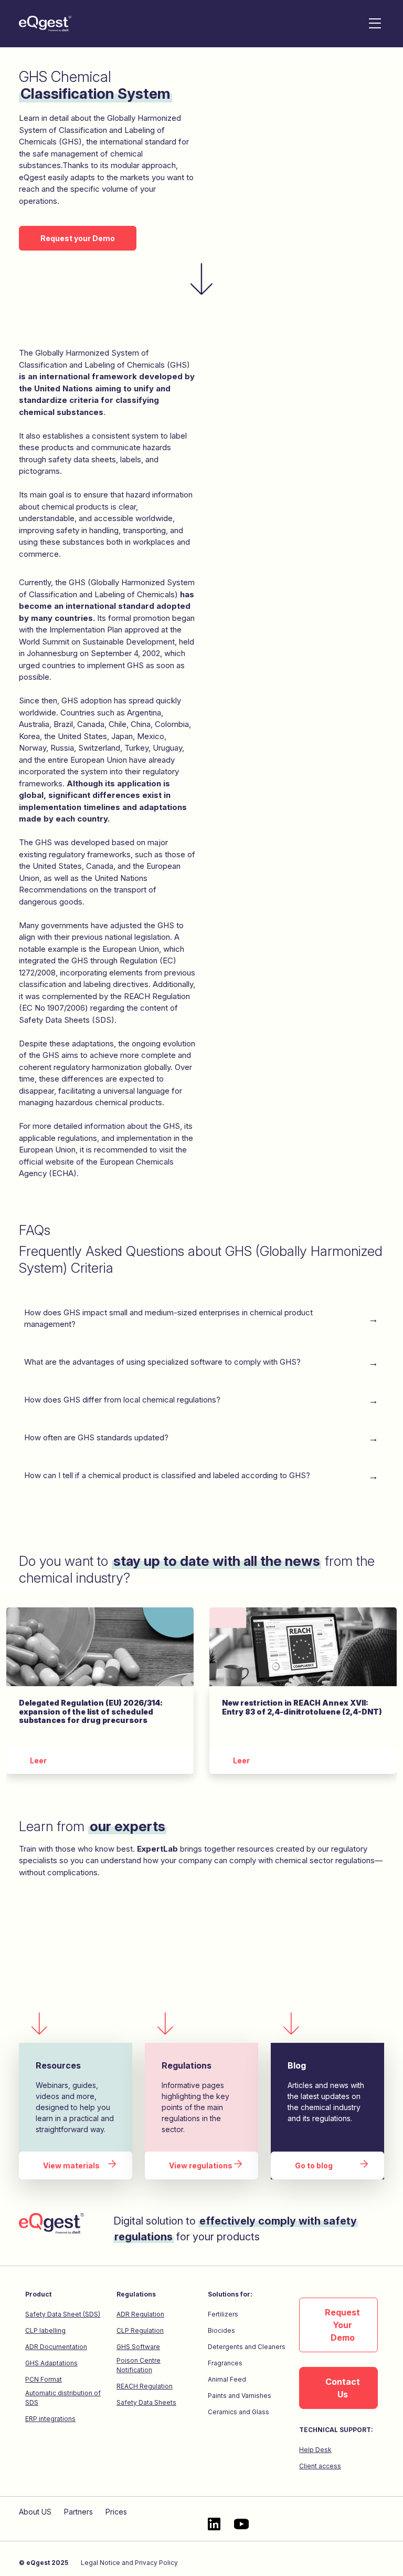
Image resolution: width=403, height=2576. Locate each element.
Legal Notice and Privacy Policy (129, 2563)
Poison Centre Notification (139, 2365)
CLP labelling (45, 2330)
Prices (116, 2512)
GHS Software (138, 2347)
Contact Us (343, 2388)
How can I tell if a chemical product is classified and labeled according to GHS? (169, 1475)
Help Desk (315, 2450)
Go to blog (314, 2165)
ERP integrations (50, 2419)
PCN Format (44, 2379)
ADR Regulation (140, 2314)
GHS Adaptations (51, 2363)
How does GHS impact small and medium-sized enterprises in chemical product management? (168, 1318)
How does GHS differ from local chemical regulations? (124, 1400)
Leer (38, 1760)
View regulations (201, 2165)
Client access (320, 2466)
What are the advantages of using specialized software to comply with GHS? (165, 1362)
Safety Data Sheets (146, 2402)
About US (35, 2512)
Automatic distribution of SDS (63, 2398)
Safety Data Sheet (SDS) (63, 2314)
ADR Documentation (56, 2347)
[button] (375, 24)
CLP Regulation (140, 2330)
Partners (78, 2512)
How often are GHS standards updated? (98, 1437)
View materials (71, 2165)
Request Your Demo (342, 2325)
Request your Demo (78, 238)
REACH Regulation (145, 2386)
